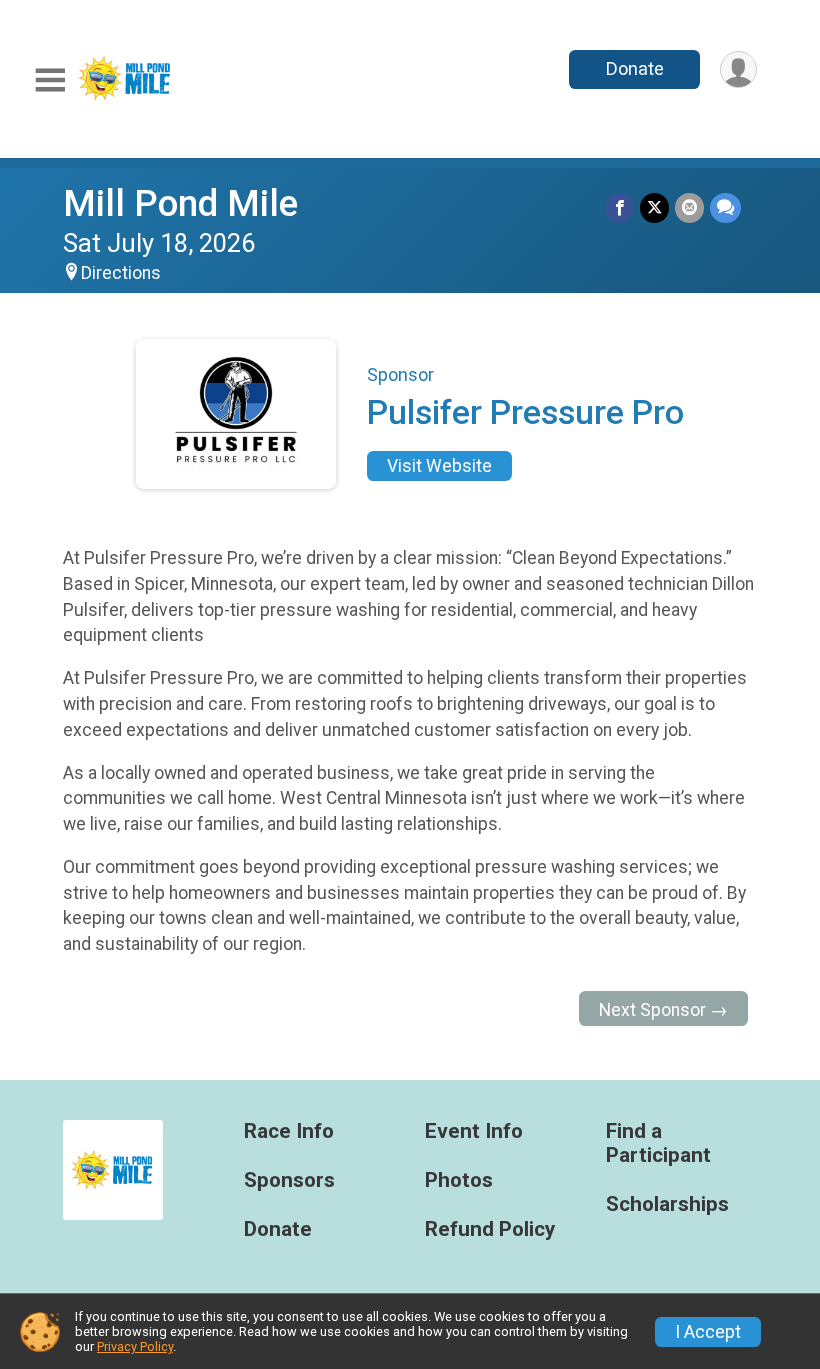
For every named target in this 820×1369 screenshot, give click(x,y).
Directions (121, 273)
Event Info (474, 1131)
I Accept (708, 1332)
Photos (459, 1180)
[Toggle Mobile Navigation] (50, 80)
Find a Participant (658, 1143)
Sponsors (289, 1180)
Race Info (289, 1131)
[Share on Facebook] (619, 207)
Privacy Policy (135, 1346)
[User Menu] (738, 69)
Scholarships (667, 1204)
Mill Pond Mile (180, 203)
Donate (635, 68)
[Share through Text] (725, 207)
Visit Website (439, 466)
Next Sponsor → (663, 1010)
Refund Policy (490, 1229)
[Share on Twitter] (654, 207)
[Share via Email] (689, 207)
